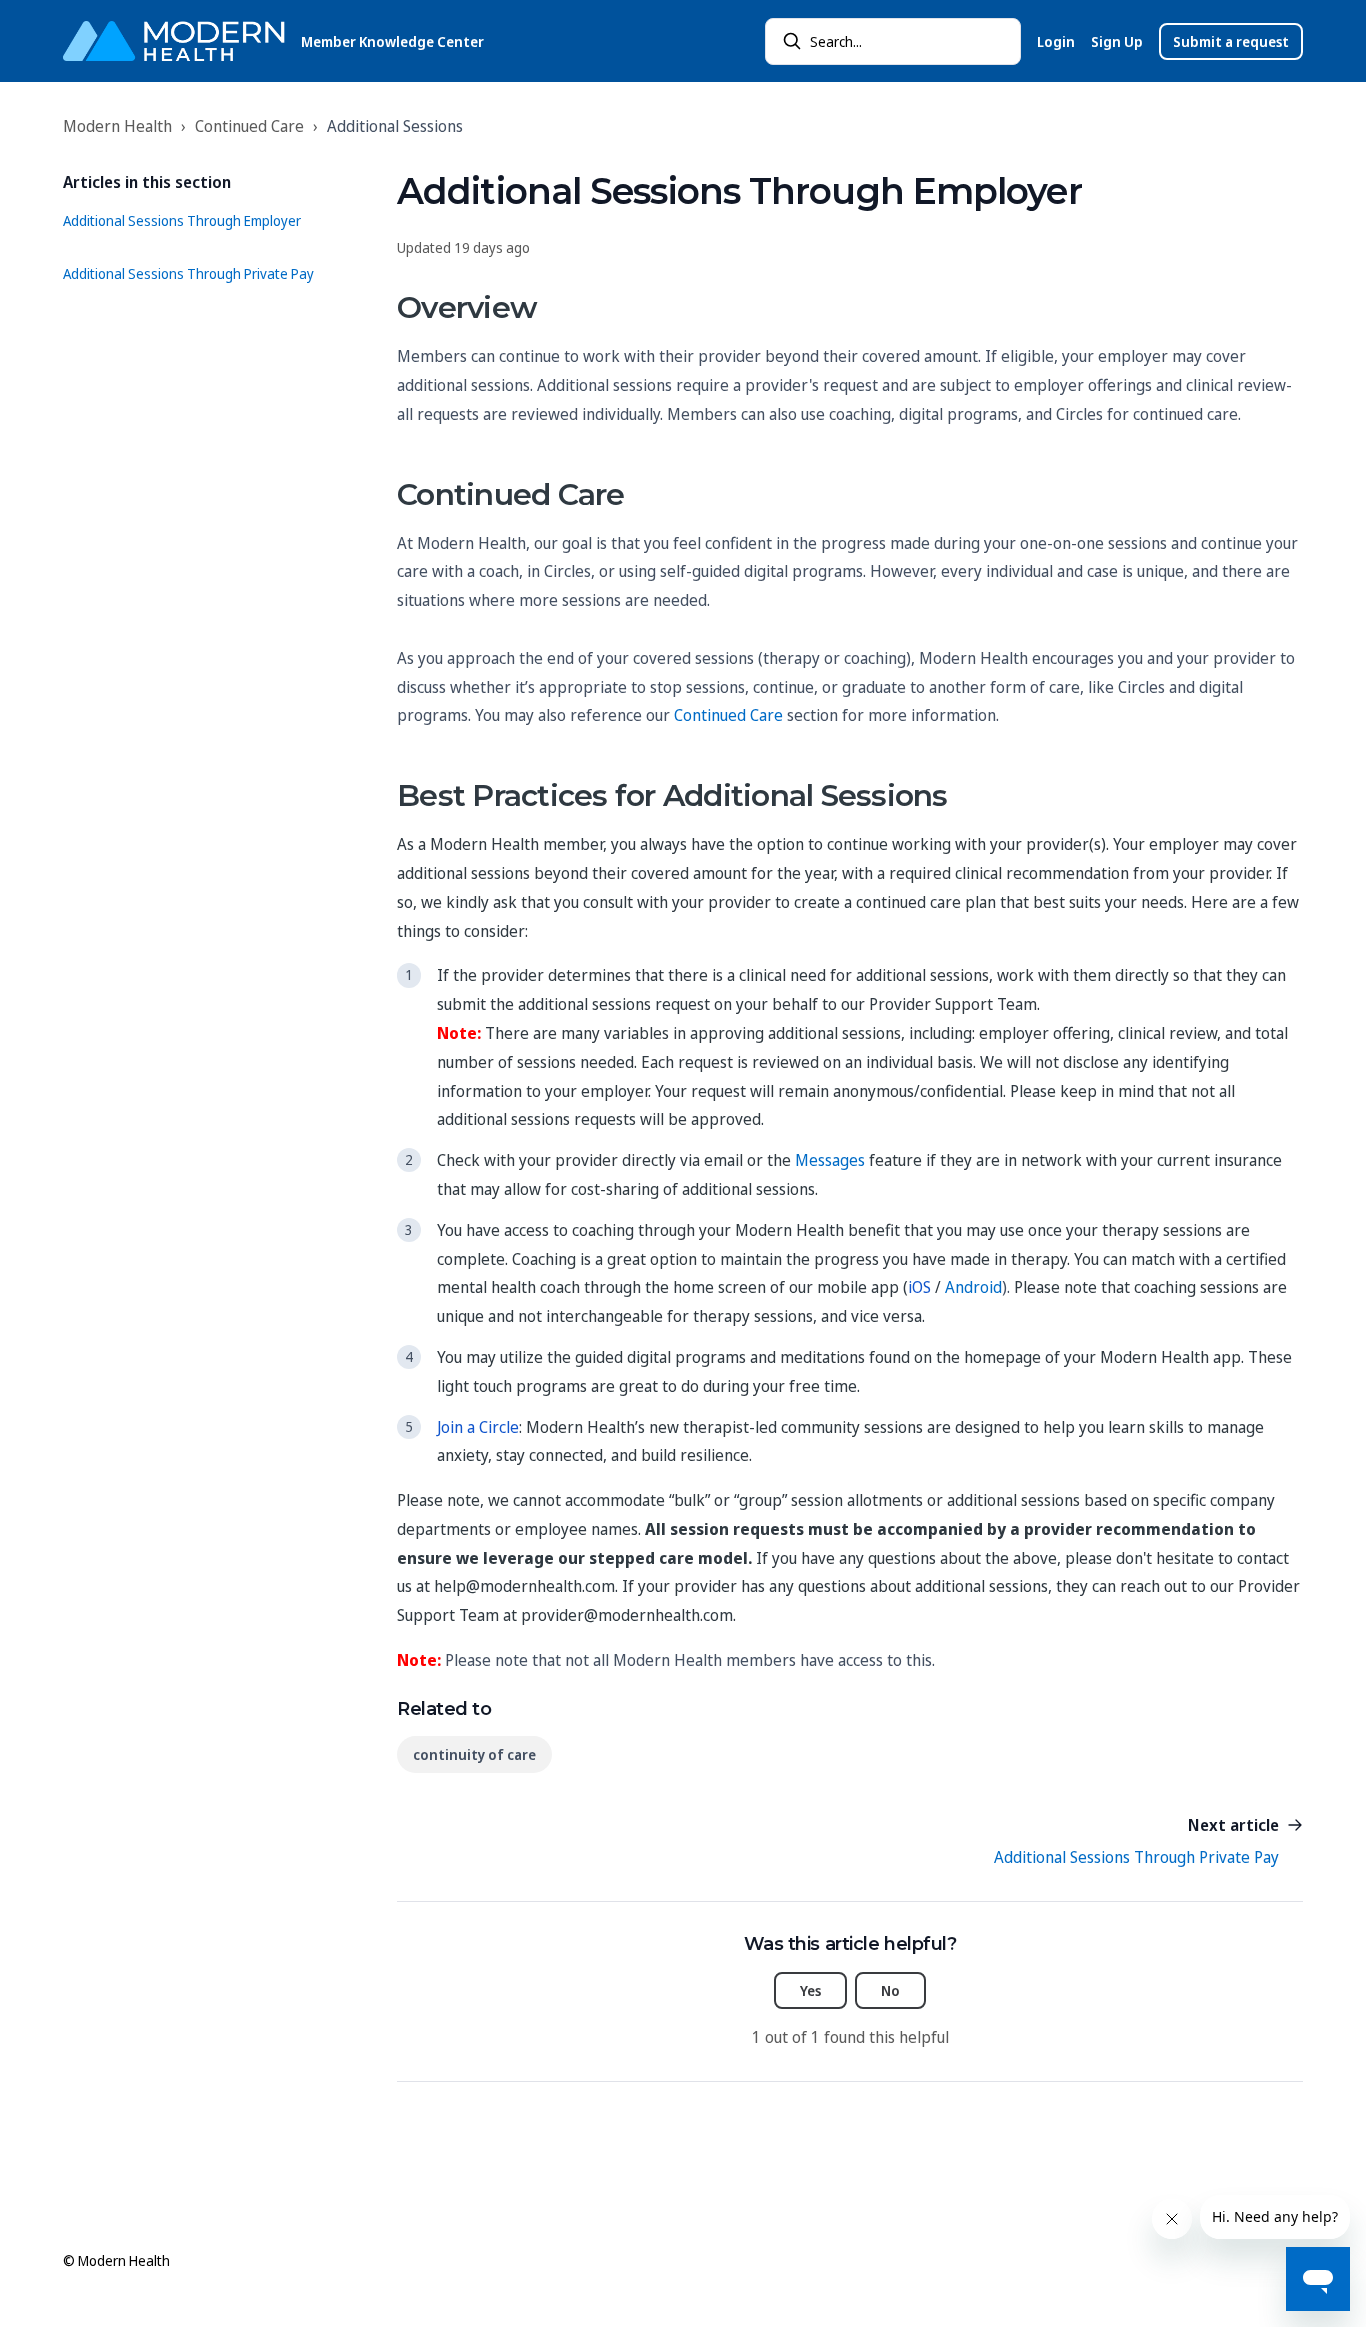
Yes (810, 1990)
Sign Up (1117, 41)
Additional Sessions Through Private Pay (188, 273)
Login (1056, 41)
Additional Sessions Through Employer (182, 220)
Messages (830, 1160)
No (890, 1990)
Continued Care (249, 126)
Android (973, 1287)
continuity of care (474, 1754)
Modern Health (117, 126)
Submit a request (1231, 41)
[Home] (174, 41)
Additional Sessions (395, 126)
